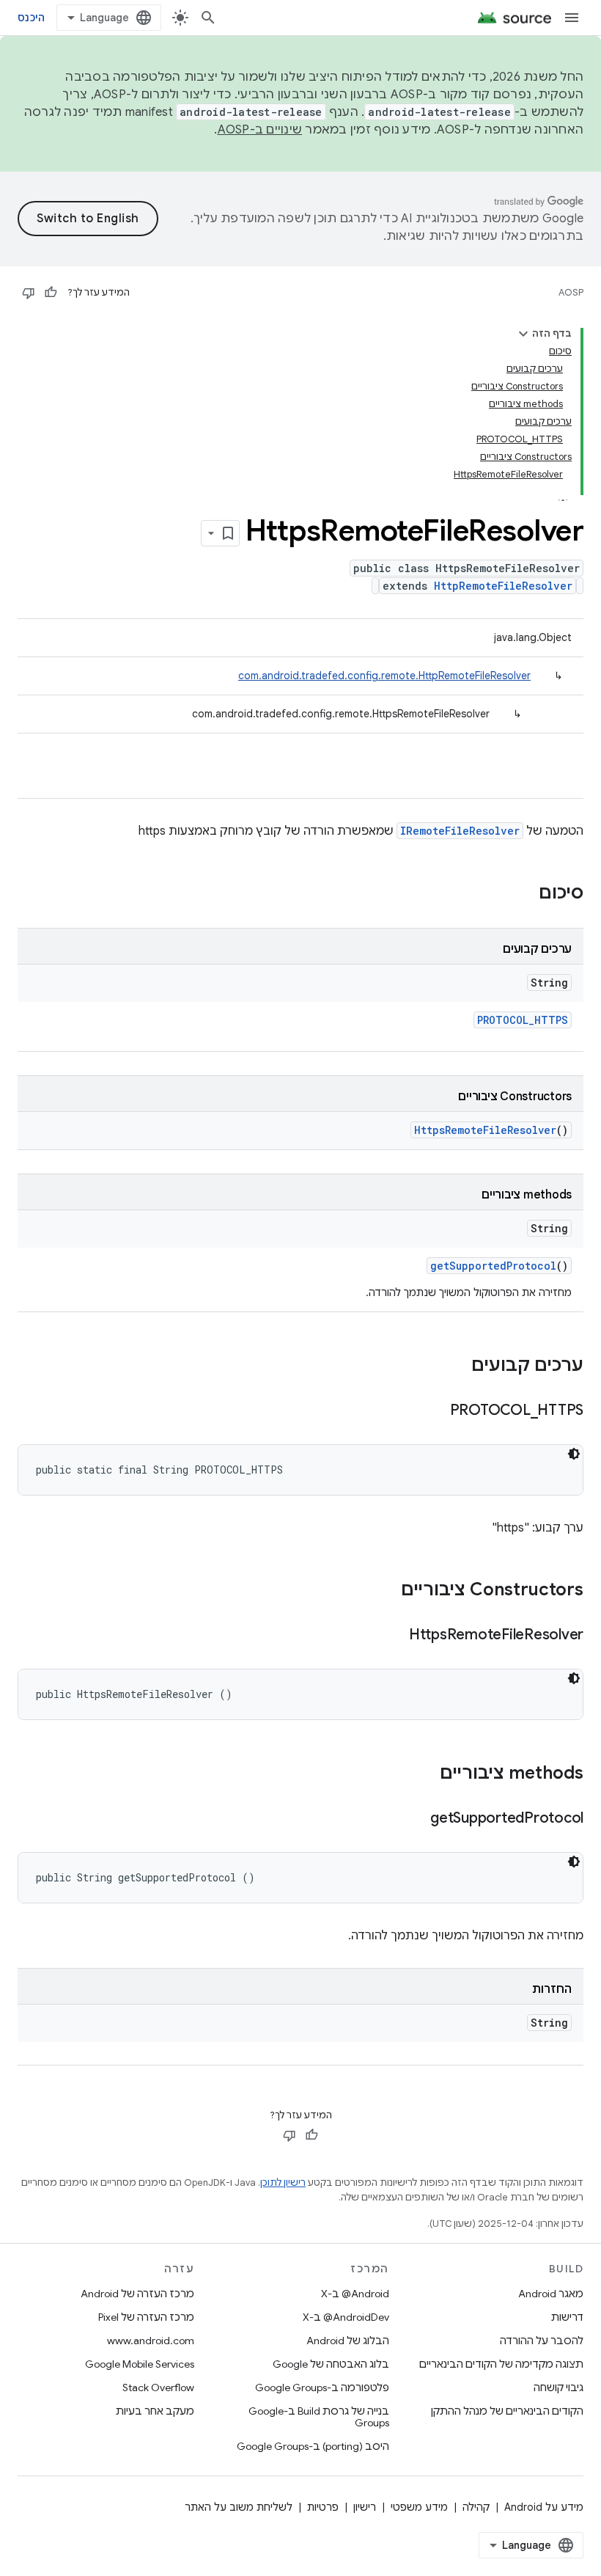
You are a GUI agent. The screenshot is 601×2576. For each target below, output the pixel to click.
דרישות (567, 2317)
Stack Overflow (158, 2387)
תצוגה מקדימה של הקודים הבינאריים (501, 2364)
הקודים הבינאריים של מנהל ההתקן (507, 2411)
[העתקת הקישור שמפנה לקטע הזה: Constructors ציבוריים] (386, 1591)
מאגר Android (551, 2294)
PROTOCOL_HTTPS (523, 1020)
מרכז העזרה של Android (137, 2294)
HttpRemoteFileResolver (503, 586)
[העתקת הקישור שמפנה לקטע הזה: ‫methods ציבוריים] (425, 1774)
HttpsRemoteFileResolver (485, 1130)
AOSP (571, 292)
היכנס (31, 18)
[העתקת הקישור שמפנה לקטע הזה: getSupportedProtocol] (416, 1819)
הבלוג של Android (348, 2341)
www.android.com (151, 2341)
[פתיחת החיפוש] (208, 18)
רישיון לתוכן (283, 2182)
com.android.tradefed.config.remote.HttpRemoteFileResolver (384, 676)
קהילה (476, 2507)
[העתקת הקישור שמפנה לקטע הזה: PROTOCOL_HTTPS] (435, 1411)
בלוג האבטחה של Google (331, 2364)
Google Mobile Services (140, 2364)
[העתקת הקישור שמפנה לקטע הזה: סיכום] (524, 894)
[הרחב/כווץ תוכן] (523, 334)
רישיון (365, 2507)
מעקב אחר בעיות (155, 2411)
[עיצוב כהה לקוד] (574, 1454)
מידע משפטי (419, 2507)
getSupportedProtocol (493, 1266)
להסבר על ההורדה (542, 2341)
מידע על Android (544, 2507)
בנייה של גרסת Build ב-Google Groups (318, 2417)
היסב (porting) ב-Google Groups (313, 2446)
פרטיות (323, 2507)
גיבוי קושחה (558, 2387)
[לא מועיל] (29, 293)
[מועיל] (51, 293)
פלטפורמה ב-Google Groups (322, 2387)
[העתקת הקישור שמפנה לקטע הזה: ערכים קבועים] (457, 1366)
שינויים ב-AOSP (260, 130)
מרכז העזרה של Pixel (146, 2317)
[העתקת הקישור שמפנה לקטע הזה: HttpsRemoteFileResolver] (394, 1636)
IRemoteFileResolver (460, 831)
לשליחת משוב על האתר (239, 2507)
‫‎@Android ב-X (355, 2294)
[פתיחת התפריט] (572, 18)
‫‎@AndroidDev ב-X (346, 2317)
